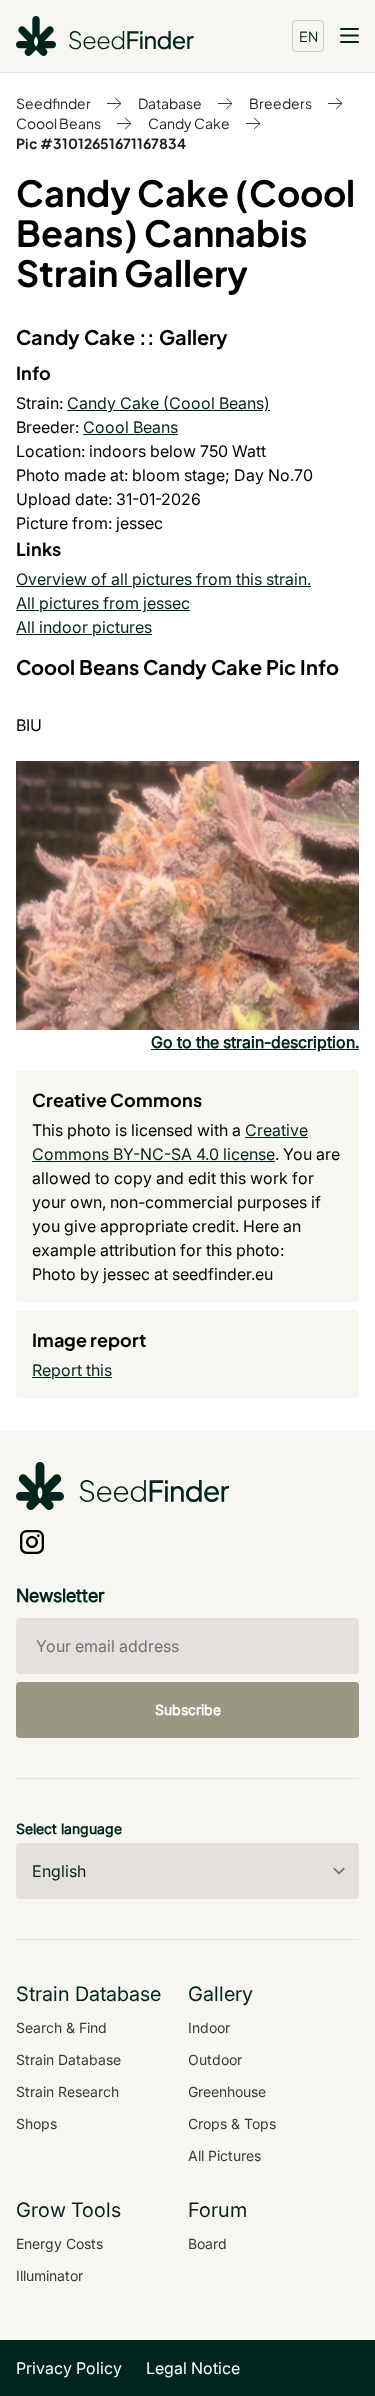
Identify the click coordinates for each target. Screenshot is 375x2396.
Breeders (280, 103)
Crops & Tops (232, 2123)
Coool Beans (58, 123)
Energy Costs (59, 2243)
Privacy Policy (69, 2368)
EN (308, 36)
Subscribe (188, 1709)
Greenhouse (227, 2091)
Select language (69, 1828)
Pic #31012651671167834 (101, 143)
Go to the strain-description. (255, 1042)
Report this (72, 1370)
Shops (36, 2123)
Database (170, 103)
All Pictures (224, 2155)
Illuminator (49, 2275)
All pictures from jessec (103, 603)
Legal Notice (193, 2368)
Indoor (209, 2027)
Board (207, 2243)
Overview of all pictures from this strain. (163, 579)
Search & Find (61, 2027)
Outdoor (215, 2059)
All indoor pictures (84, 627)
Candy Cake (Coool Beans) (168, 403)
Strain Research (67, 2091)
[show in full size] (187, 895)
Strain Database (68, 2059)
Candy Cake (189, 123)
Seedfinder (53, 103)
